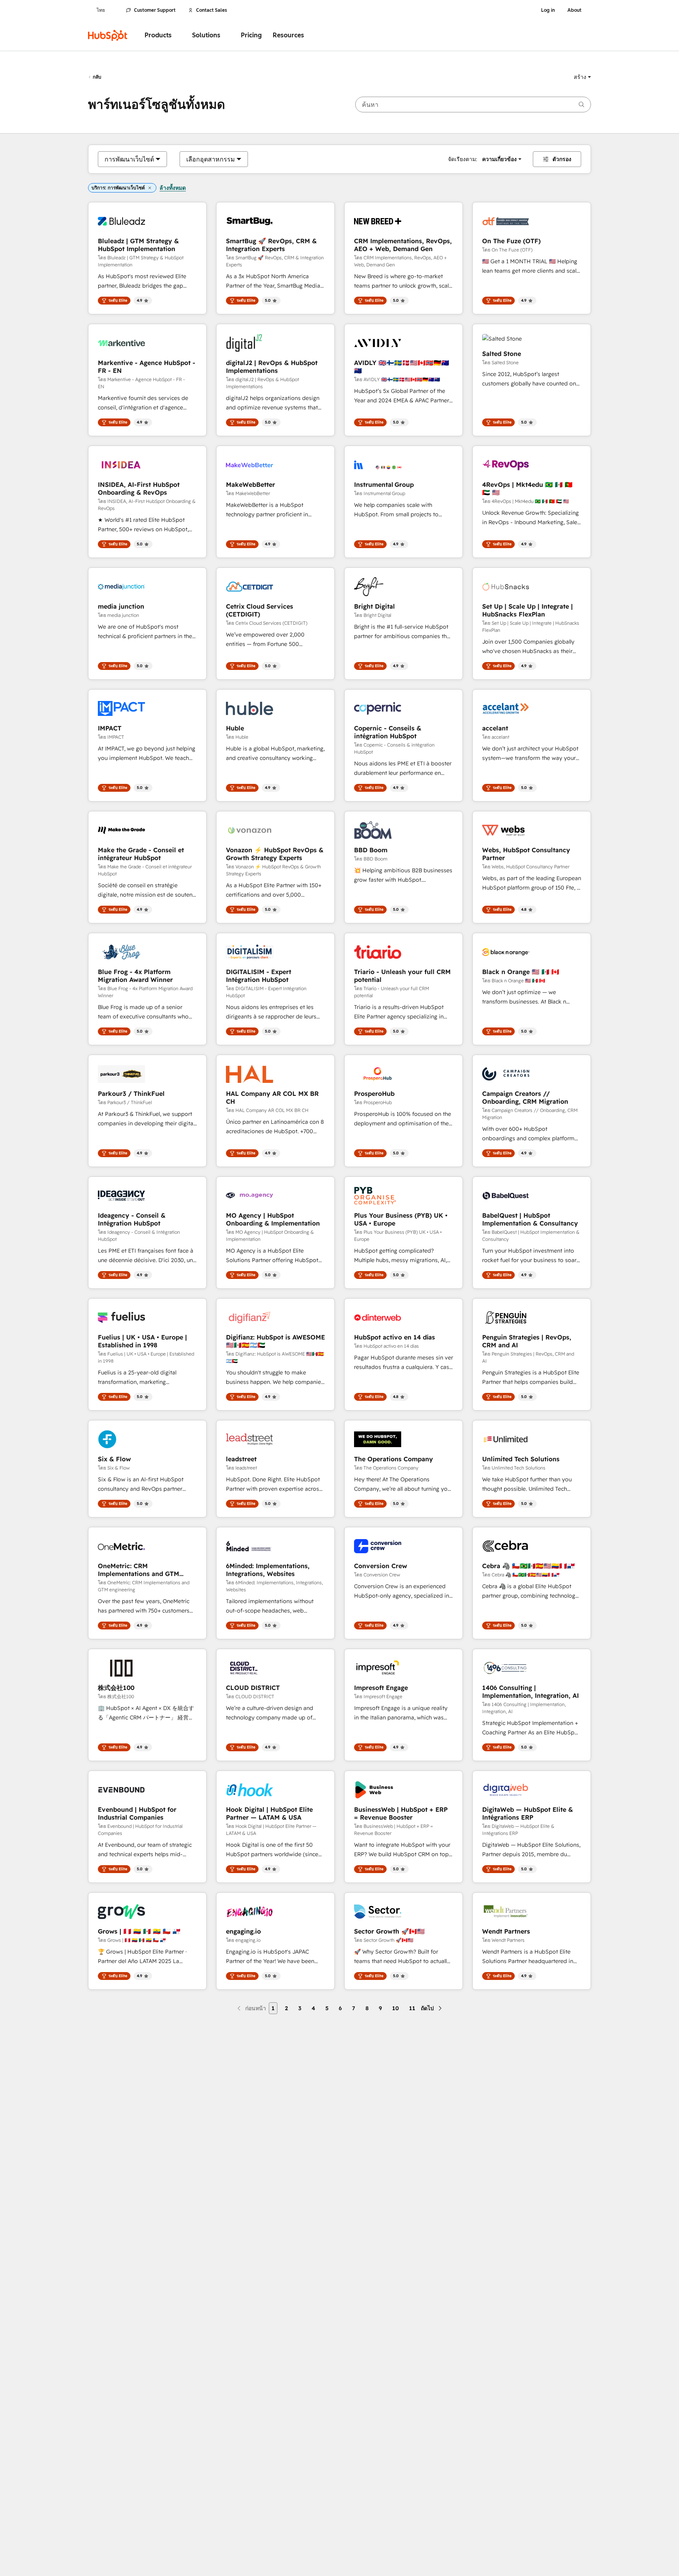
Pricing (251, 35)
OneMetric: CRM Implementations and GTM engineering (139, 1570)
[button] (582, 77)
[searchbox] (473, 105)
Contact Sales (212, 10)
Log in (548, 10)
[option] (129, 159)
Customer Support (155, 10)
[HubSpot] (108, 35)
